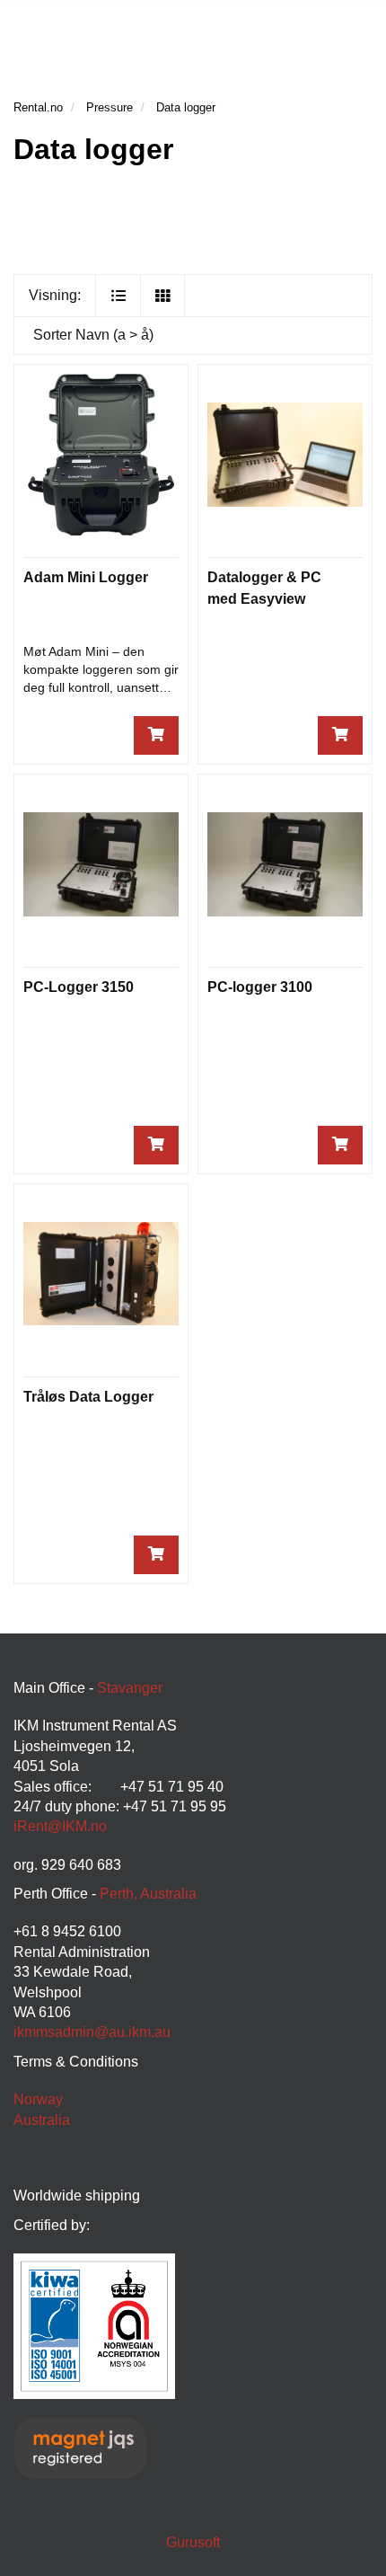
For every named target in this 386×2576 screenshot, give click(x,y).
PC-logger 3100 (260, 987)
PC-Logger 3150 (79, 987)
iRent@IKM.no (60, 1826)
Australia (42, 2120)
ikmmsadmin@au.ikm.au (92, 2032)
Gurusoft (193, 2542)
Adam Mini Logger (86, 577)
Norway (38, 2099)
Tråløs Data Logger (88, 1397)
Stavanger (130, 1688)
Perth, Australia (148, 1894)
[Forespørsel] (156, 735)
